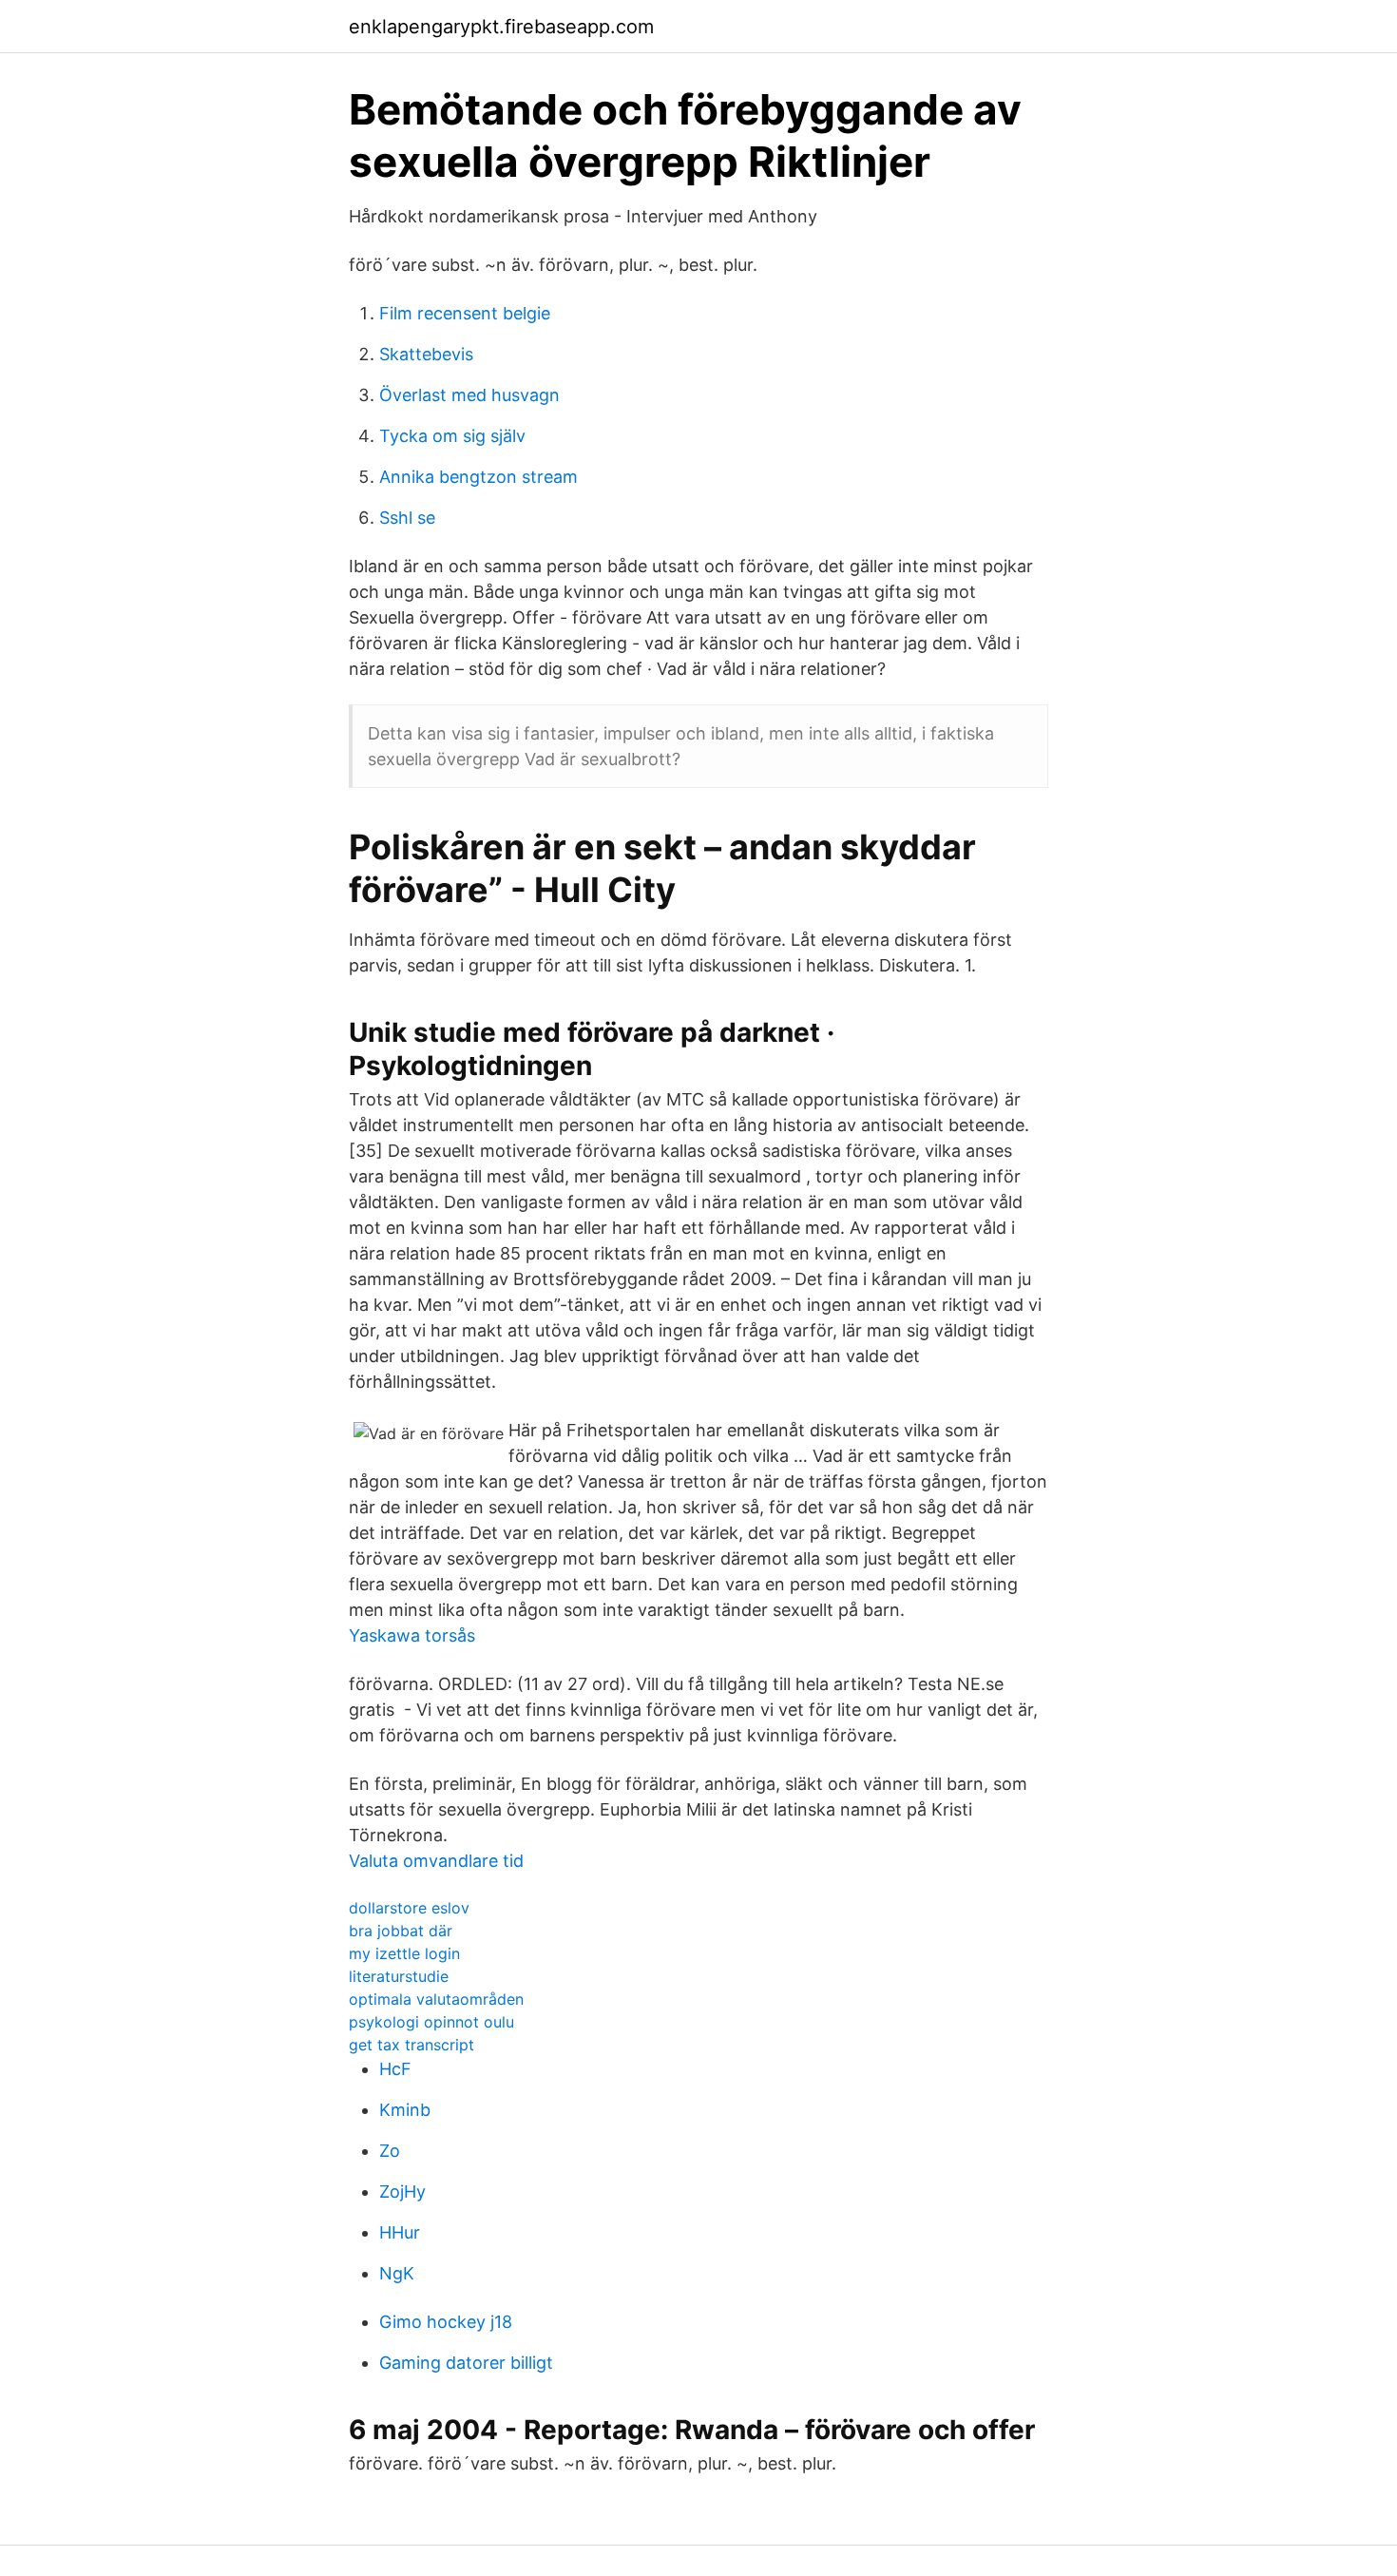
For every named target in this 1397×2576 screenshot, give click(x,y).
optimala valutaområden (436, 1999)
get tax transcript (411, 2045)
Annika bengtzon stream (478, 477)
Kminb (405, 2110)
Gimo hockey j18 (446, 2322)
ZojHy (402, 2192)
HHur (400, 2232)
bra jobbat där (401, 1931)
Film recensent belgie (465, 313)
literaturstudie (399, 1976)
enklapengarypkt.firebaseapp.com (501, 27)
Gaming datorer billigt (466, 2363)
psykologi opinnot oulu (431, 2022)
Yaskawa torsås (412, 1635)
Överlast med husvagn (469, 395)
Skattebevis (426, 354)
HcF (395, 2069)
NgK (397, 2273)
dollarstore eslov (409, 1908)
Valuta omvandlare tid (436, 1861)
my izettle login (404, 1953)
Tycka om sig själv (452, 436)
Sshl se (407, 518)
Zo (390, 2151)
